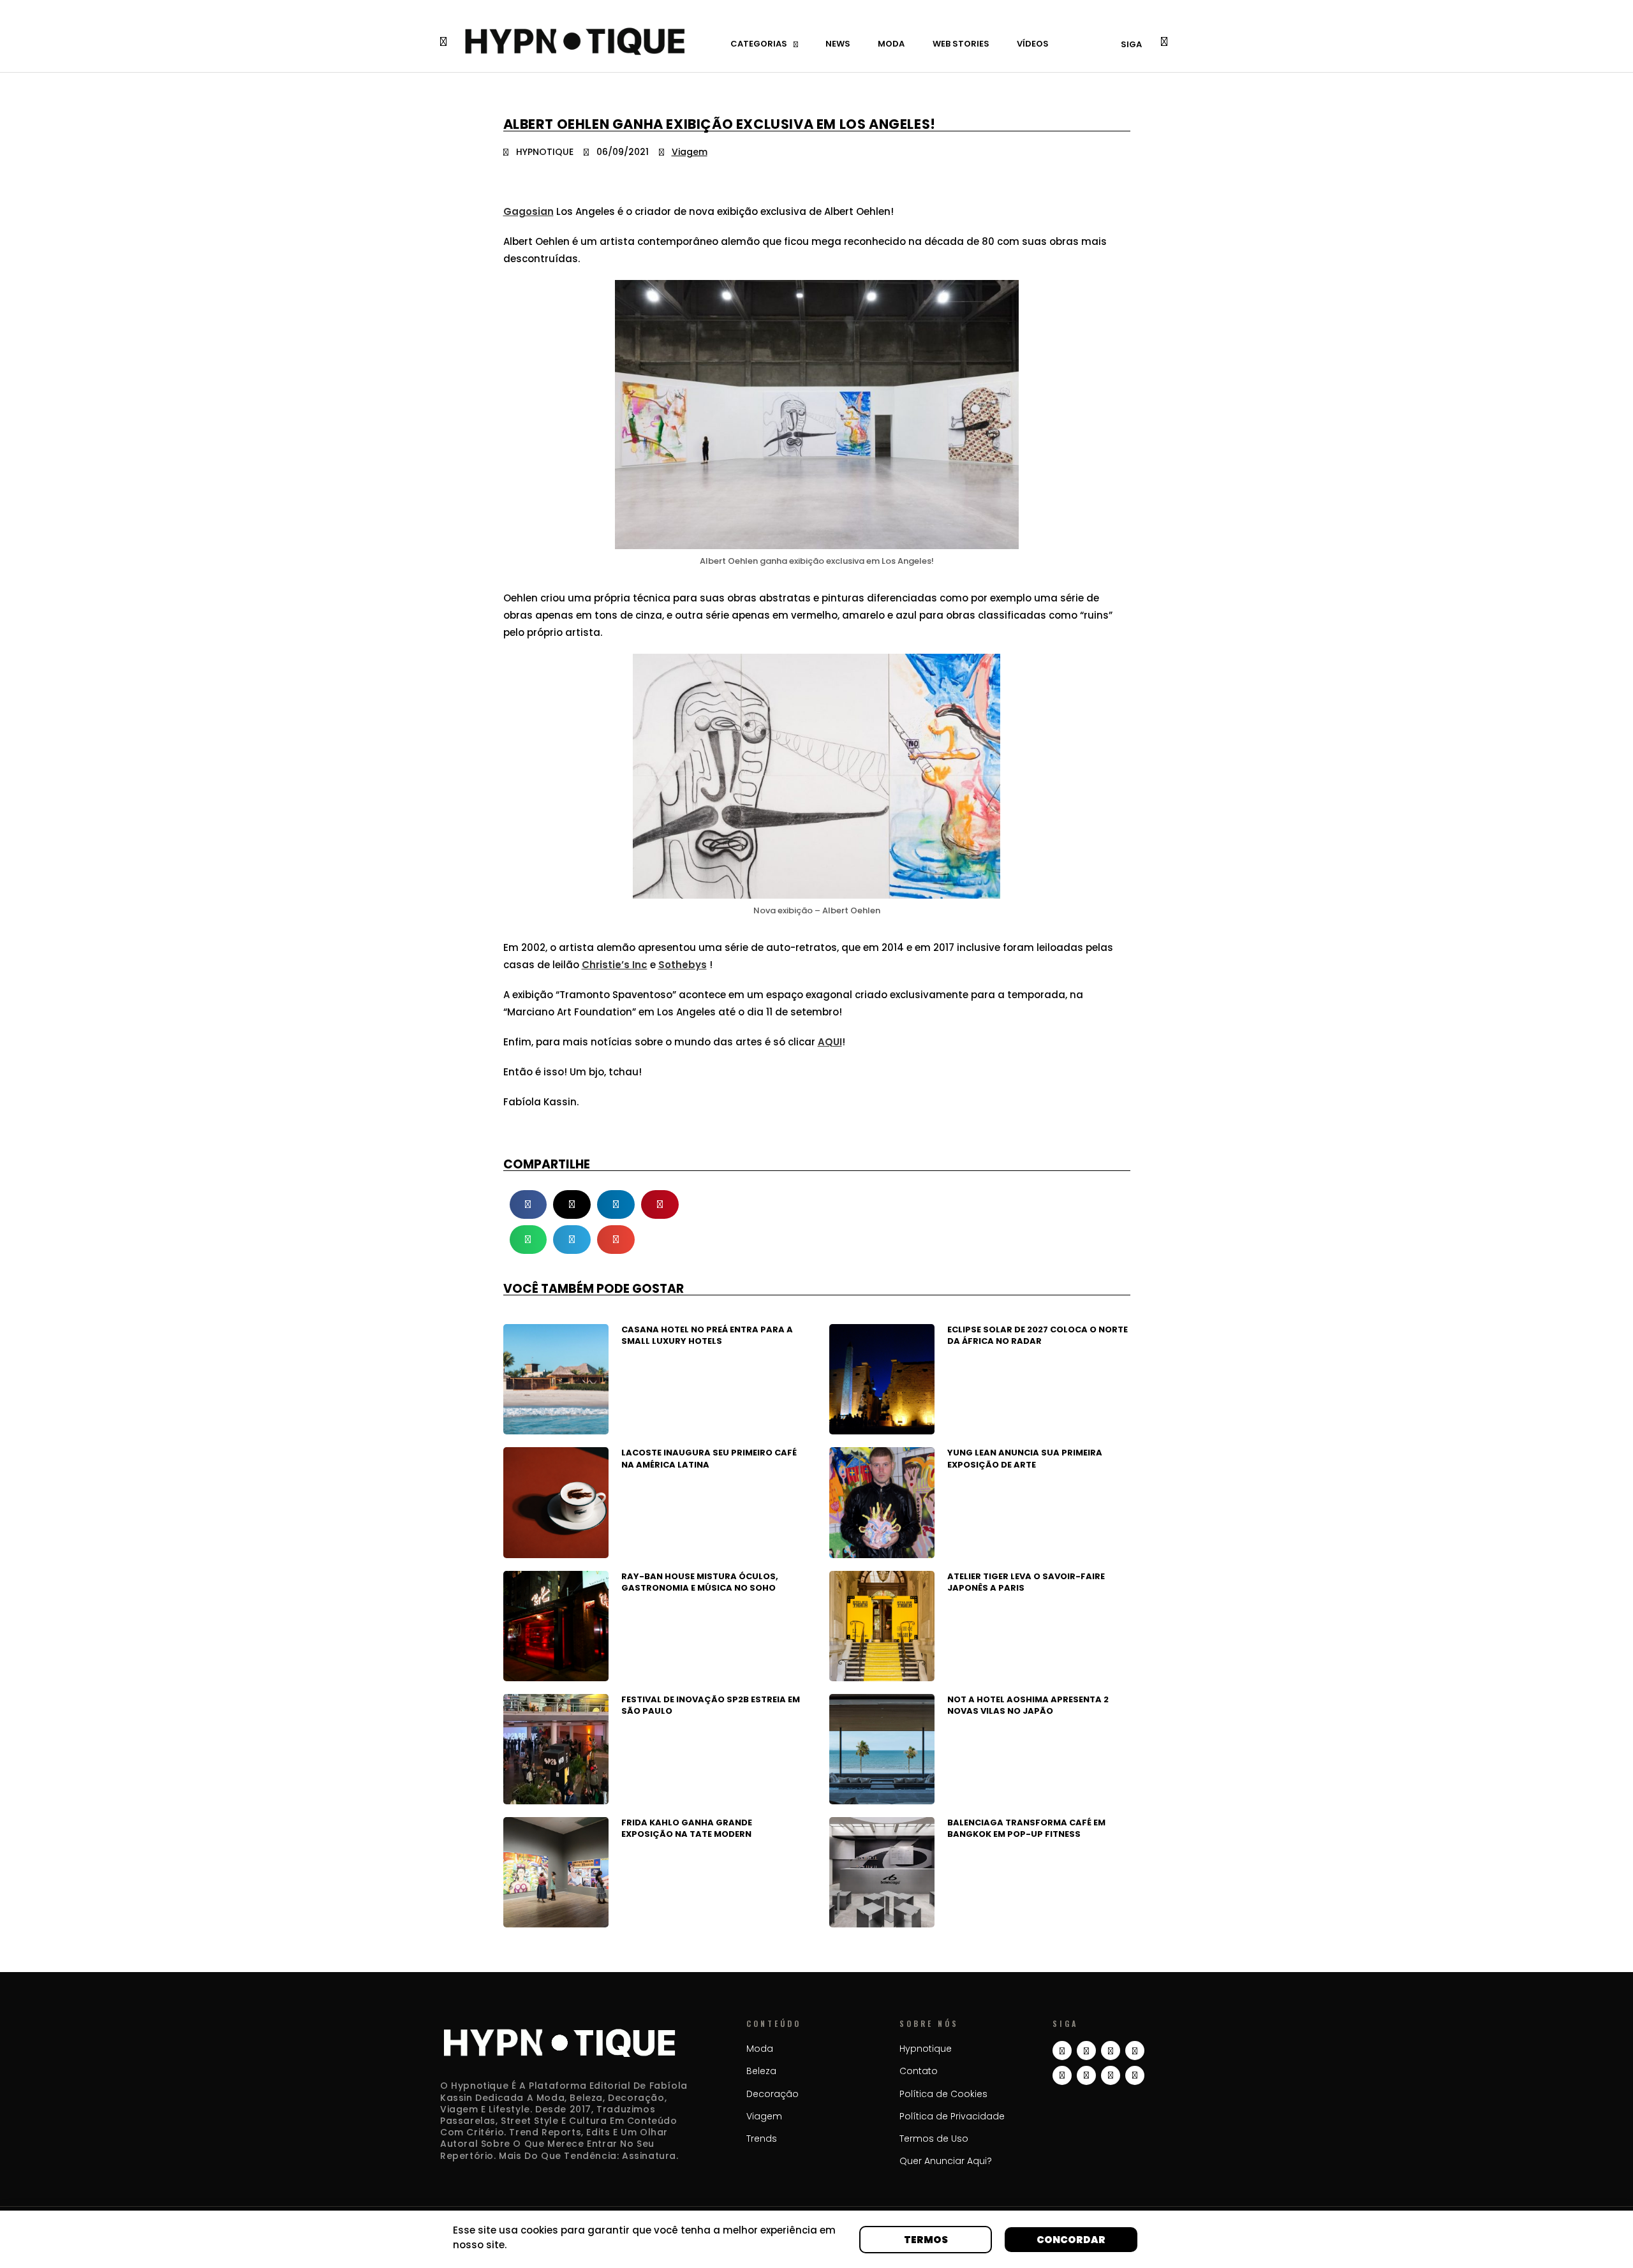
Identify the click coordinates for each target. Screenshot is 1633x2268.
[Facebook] (1086, 2075)
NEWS (838, 44)
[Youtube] (1135, 2051)
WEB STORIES (961, 44)
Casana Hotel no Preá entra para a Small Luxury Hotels (707, 1335)
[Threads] (1086, 2051)
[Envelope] (1135, 2075)
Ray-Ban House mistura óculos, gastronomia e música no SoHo (700, 1582)
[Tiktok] (1111, 2051)
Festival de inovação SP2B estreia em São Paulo (711, 1705)
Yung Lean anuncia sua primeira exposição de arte (1025, 1458)
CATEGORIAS (759, 44)
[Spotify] (1111, 2075)
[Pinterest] (1062, 2075)
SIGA (1131, 44)
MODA (891, 44)
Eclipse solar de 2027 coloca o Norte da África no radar (1038, 1335)
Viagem (690, 152)
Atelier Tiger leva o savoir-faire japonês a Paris (1026, 1582)
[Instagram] (1062, 2051)
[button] (528, 1204)
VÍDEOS (1033, 44)
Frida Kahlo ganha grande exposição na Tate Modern (687, 1828)
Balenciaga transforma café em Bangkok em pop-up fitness (1026, 1828)
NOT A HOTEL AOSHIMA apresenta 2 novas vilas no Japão (1028, 1705)
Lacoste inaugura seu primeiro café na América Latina (709, 1458)
